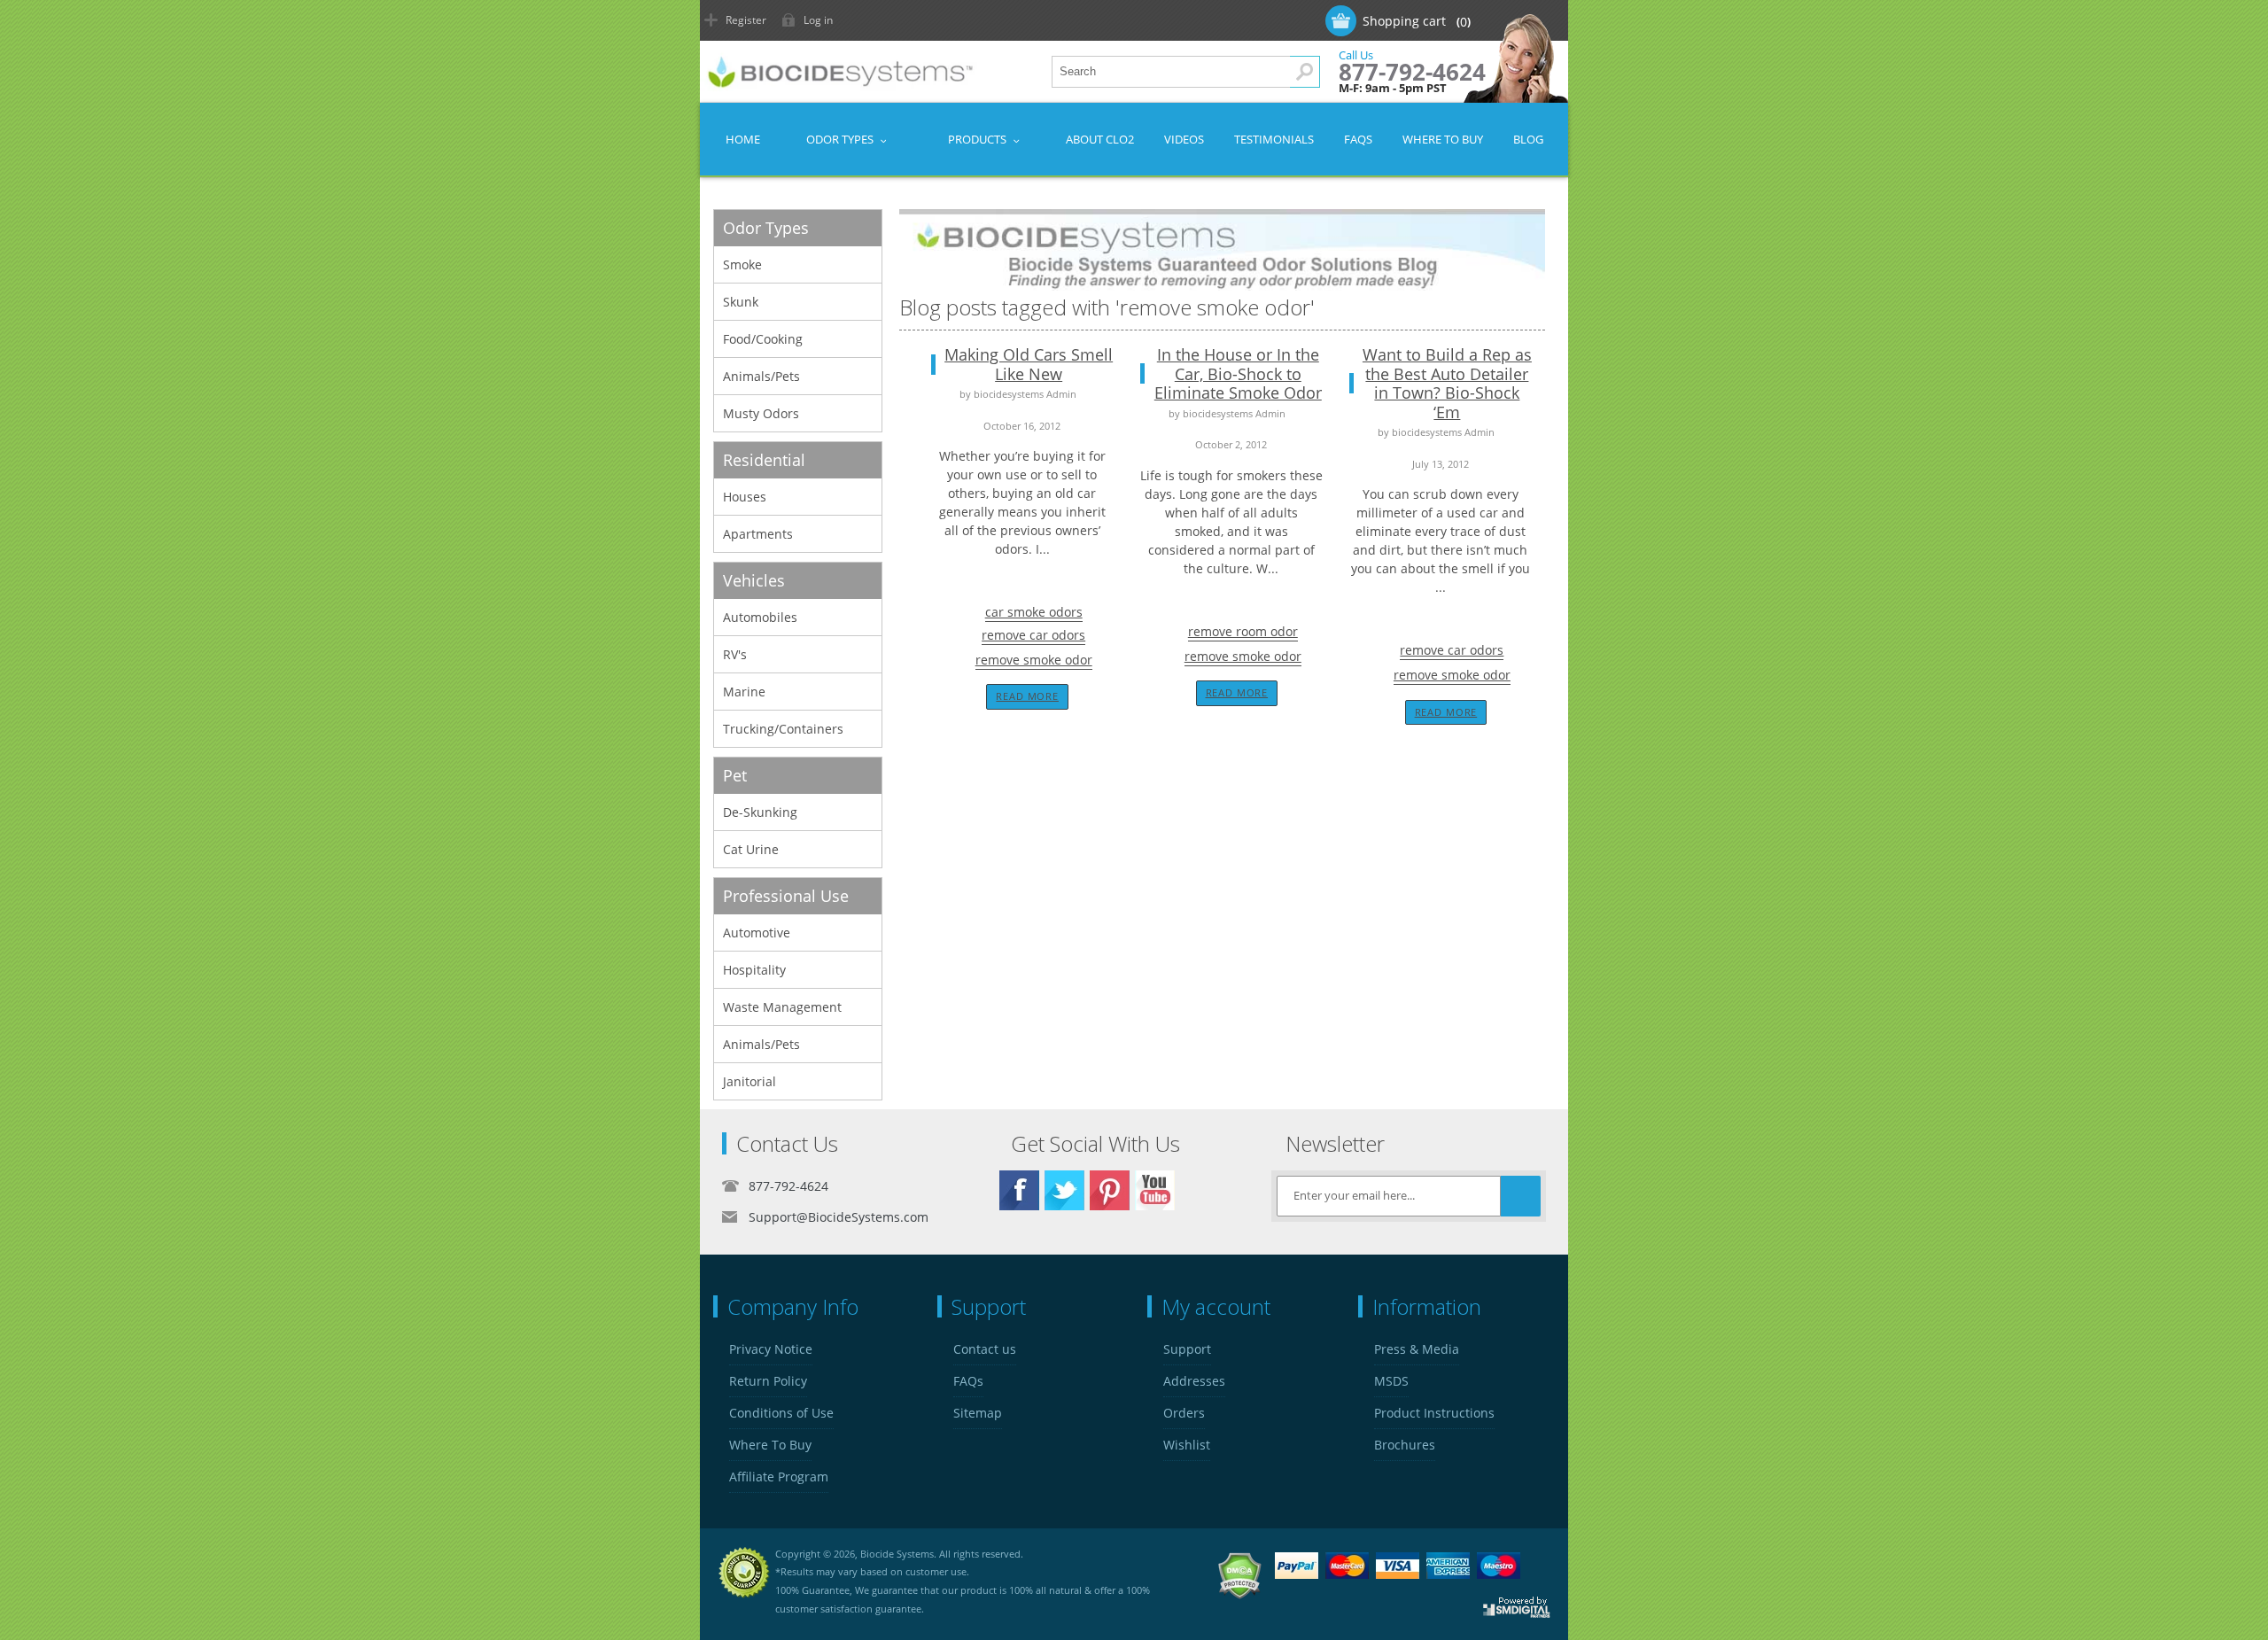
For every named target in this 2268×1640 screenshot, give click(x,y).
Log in (818, 20)
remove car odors (1033, 635)
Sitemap (978, 1413)
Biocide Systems (897, 1554)
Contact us (985, 1349)
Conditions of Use (781, 1413)
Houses (745, 497)
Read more (1027, 696)
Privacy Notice (771, 1349)
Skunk (741, 302)
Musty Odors (761, 413)
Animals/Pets (761, 376)
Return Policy (768, 1381)
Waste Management (782, 1007)
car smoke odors (1034, 612)
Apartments (758, 534)
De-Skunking (760, 812)
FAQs (968, 1381)
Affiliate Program (779, 1477)
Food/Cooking (763, 339)
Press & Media (1417, 1349)
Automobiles (760, 617)
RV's (735, 654)
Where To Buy (770, 1445)
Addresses (1194, 1381)
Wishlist (1187, 1445)
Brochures (1405, 1445)
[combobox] (1186, 72)
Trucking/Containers (783, 729)
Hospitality (754, 970)
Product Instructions (1434, 1413)
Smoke (742, 264)
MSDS (1391, 1381)
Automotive (757, 933)
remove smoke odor (1034, 660)
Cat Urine (751, 849)
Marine (744, 692)
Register (746, 20)
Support (1187, 1349)
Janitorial (750, 1081)
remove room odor (1243, 631)
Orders (1184, 1413)
